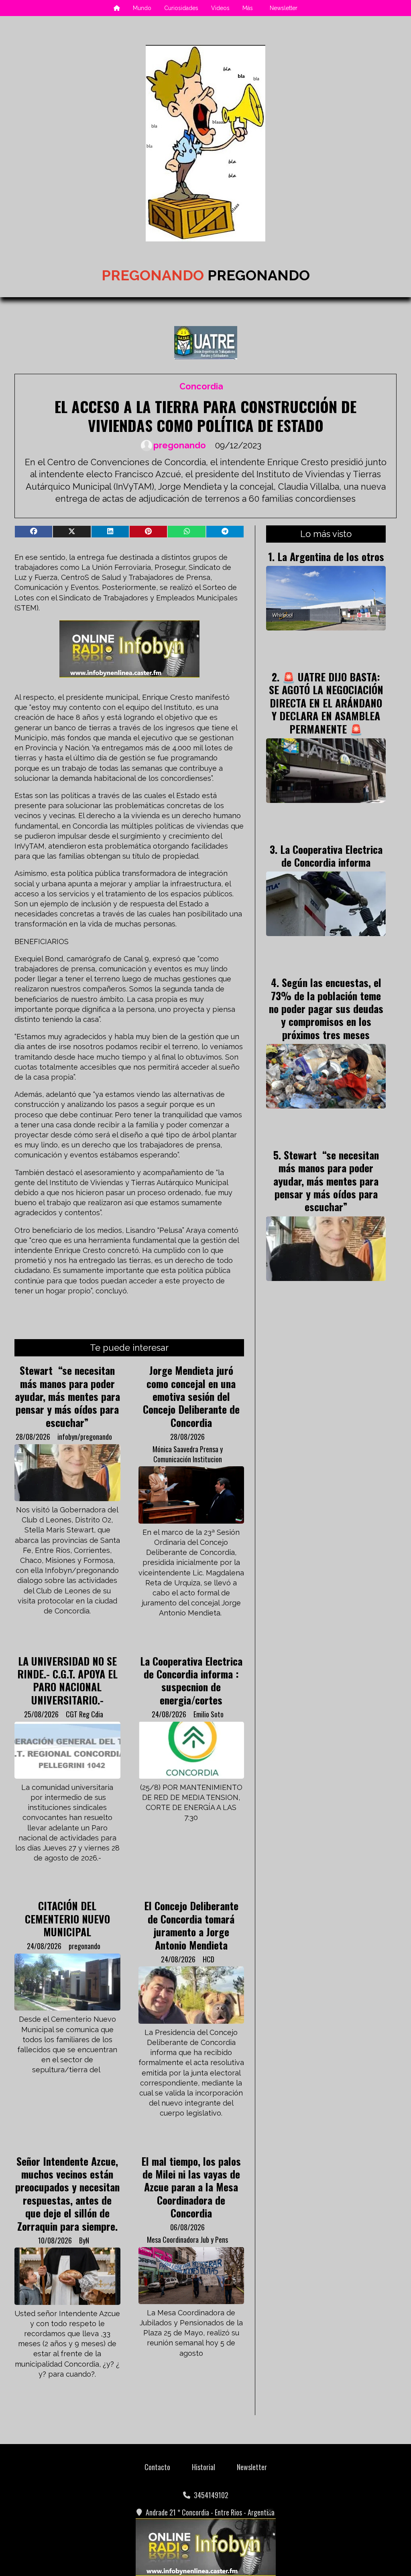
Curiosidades (181, 8)
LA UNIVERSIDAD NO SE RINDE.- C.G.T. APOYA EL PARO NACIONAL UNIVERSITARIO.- (67, 1680)
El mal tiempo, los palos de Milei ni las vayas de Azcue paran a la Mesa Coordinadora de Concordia (191, 2187)
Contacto (157, 2467)
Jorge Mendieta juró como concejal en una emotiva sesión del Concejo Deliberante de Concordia (191, 1396)
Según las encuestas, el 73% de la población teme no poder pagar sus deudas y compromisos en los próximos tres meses (326, 1008)
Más (248, 8)
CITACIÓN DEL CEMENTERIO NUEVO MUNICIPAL (67, 1918)
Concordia (201, 386)
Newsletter (284, 8)
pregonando (180, 445)
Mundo (142, 8)
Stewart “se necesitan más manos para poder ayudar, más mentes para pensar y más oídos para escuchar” (67, 1396)
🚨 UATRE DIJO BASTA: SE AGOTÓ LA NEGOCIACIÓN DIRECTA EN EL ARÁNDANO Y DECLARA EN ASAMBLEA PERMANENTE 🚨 (326, 703)
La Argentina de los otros (331, 556)
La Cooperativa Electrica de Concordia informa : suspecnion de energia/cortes (191, 1680)
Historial (203, 2467)
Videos (220, 8)
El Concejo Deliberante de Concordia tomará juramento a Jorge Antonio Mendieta (191, 1925)
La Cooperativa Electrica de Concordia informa (331, 855)
